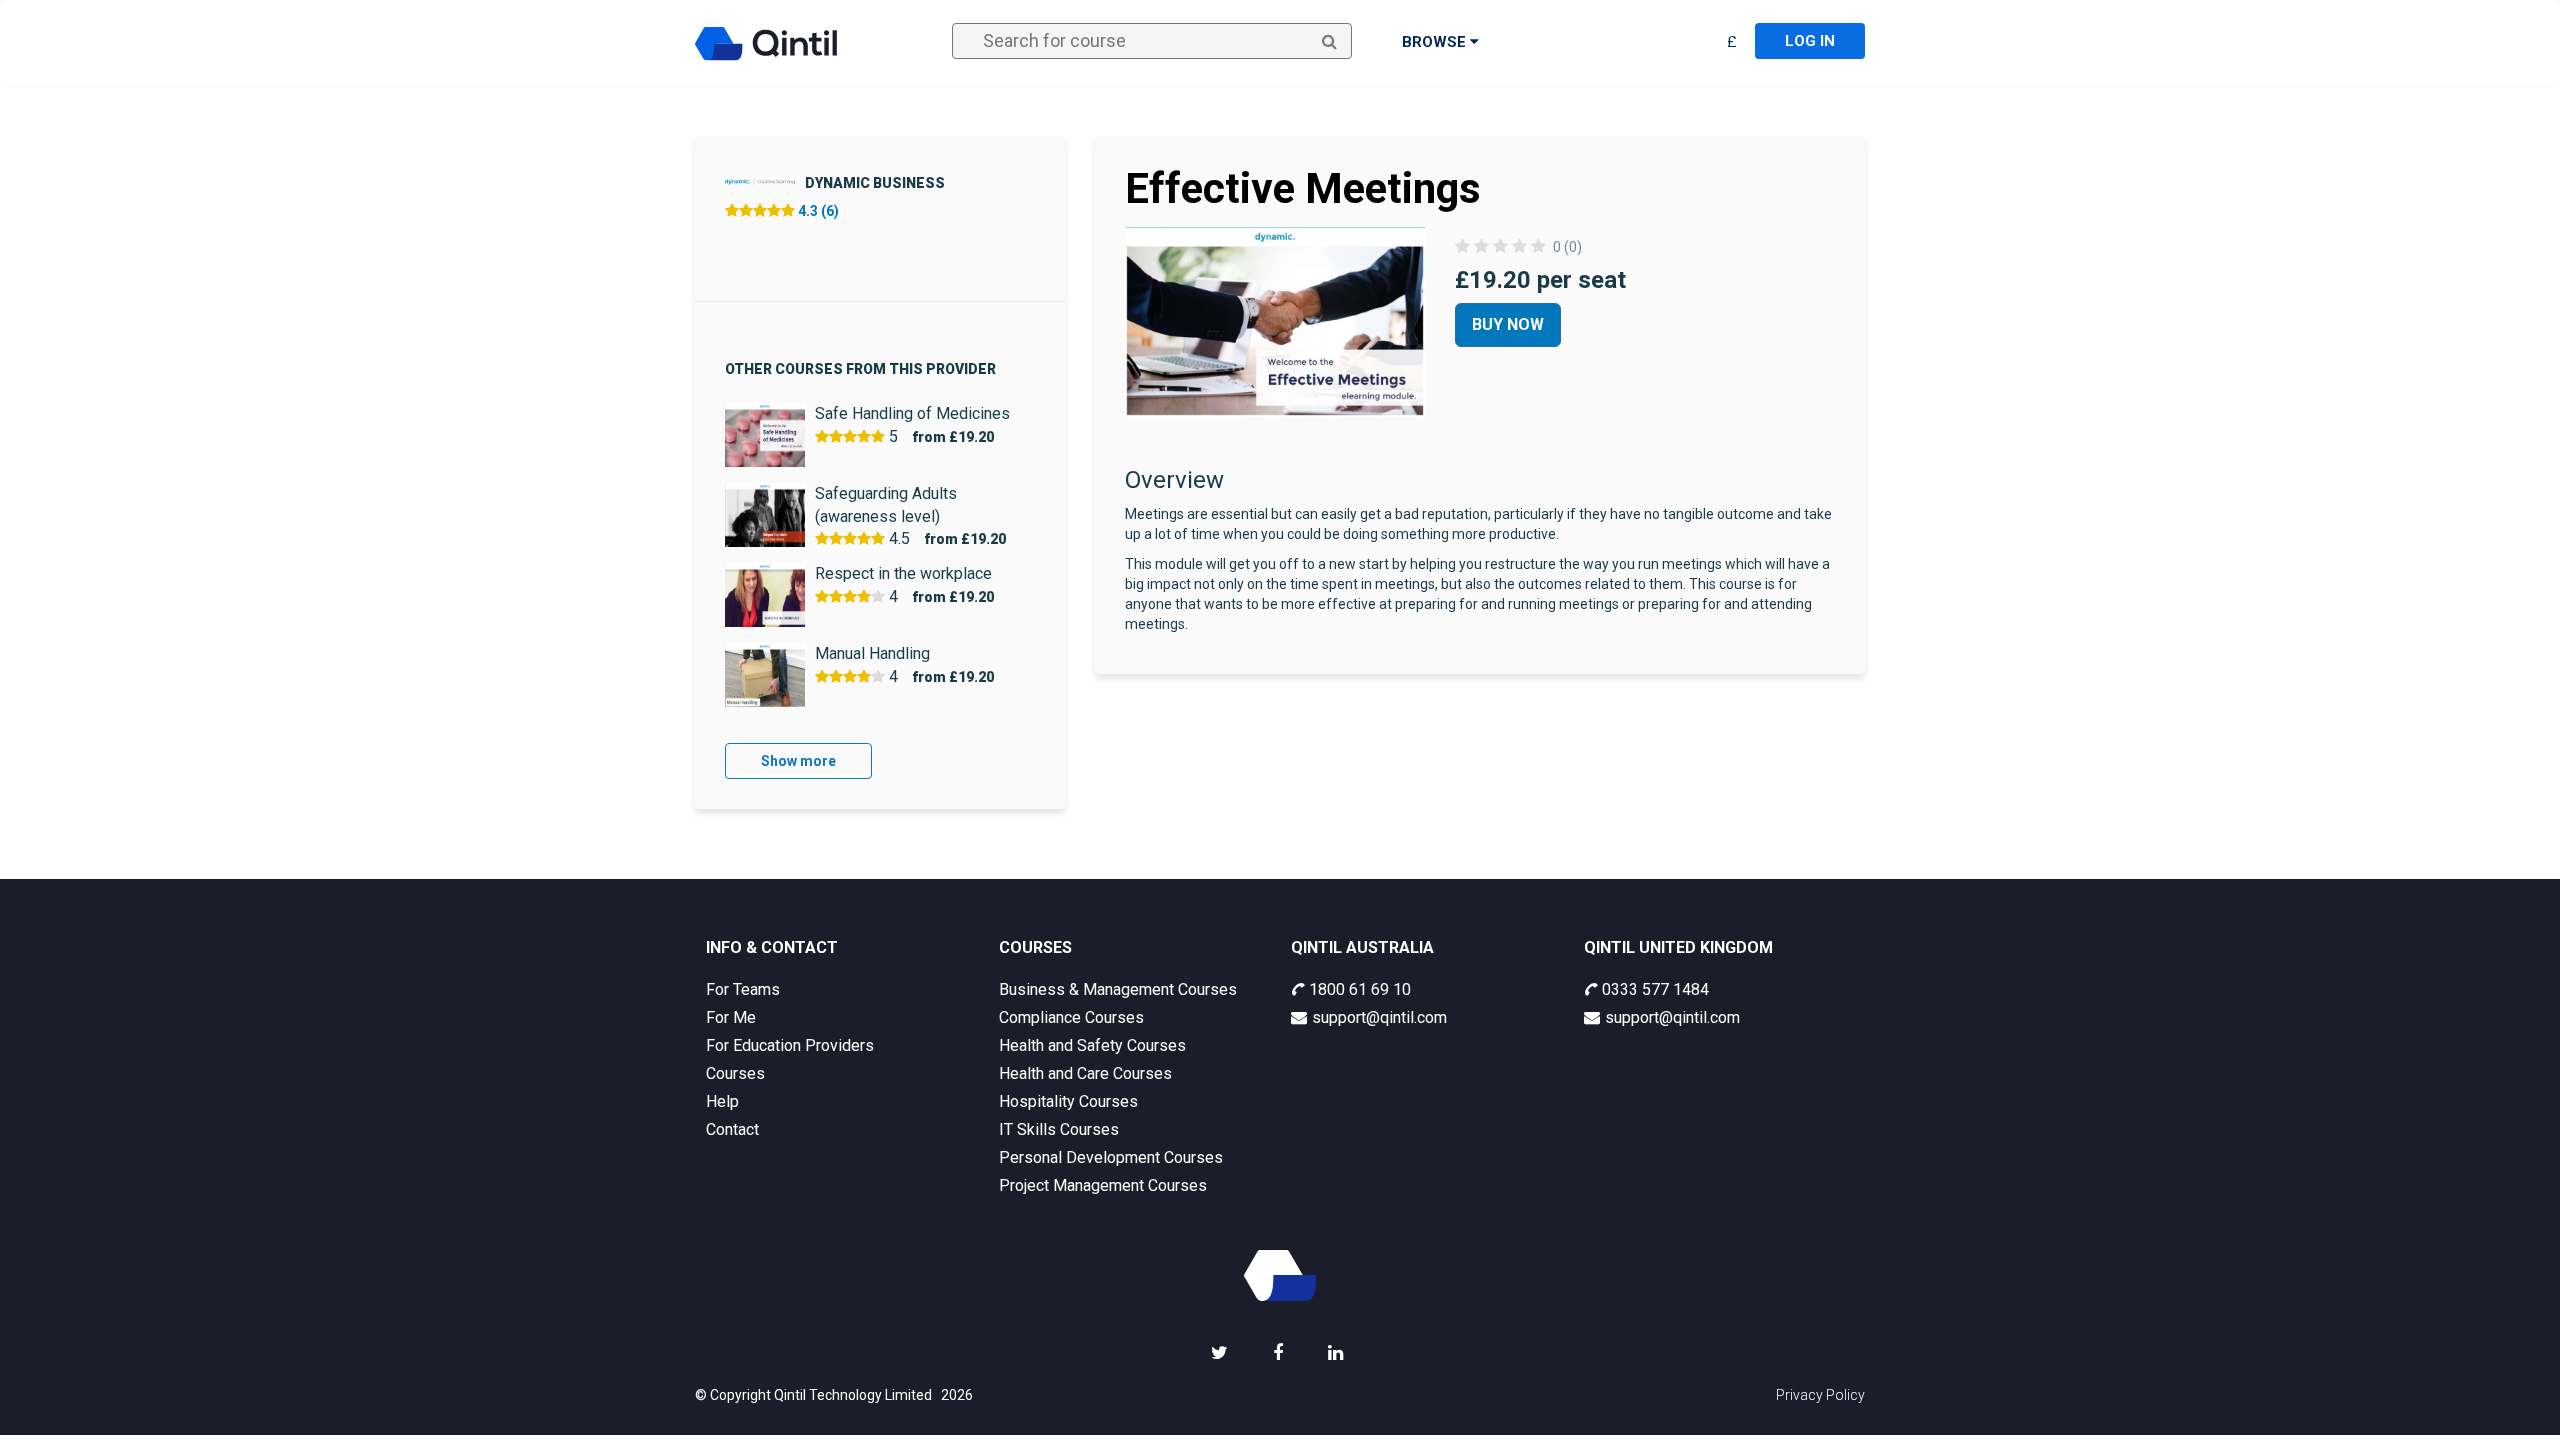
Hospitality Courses (1068, 1101)
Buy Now (1508, 324)
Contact (732, 1129)
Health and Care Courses (1085, 1073)
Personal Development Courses (1111, 1157)
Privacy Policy (1820, 1395)
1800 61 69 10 (1360, 989)
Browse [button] (1436, 42)
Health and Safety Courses (1092, 1045)
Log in (1810, 41)
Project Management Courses (1103, 1185)
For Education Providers (790, 1045)
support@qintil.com (1379, 1017)
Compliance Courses (1071, 1017)
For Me (731, 1017)
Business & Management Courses (1118, 989)
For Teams (743, 989)
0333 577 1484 (1655, 989)
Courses (735, 1073)
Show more (798, 761)
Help (722, 1101)
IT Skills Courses (1059, 1129)
